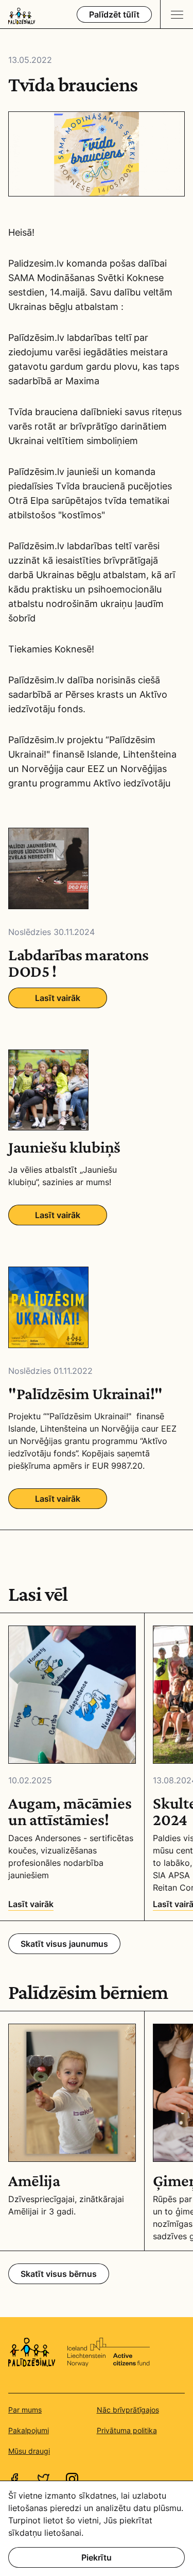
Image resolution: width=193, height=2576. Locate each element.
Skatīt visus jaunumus (64, 1944)
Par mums (25, 2410)
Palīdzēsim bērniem (88, 1992)
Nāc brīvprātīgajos (128, 2410)
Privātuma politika (127, 2430)
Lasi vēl (38, 1594)
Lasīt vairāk (58, 998)
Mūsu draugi (29, 2451)
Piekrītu (97, 2557)
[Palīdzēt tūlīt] (114, 14)
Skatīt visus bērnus (59, 2274)
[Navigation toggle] (177, 14)
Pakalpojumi (29, 2430)
